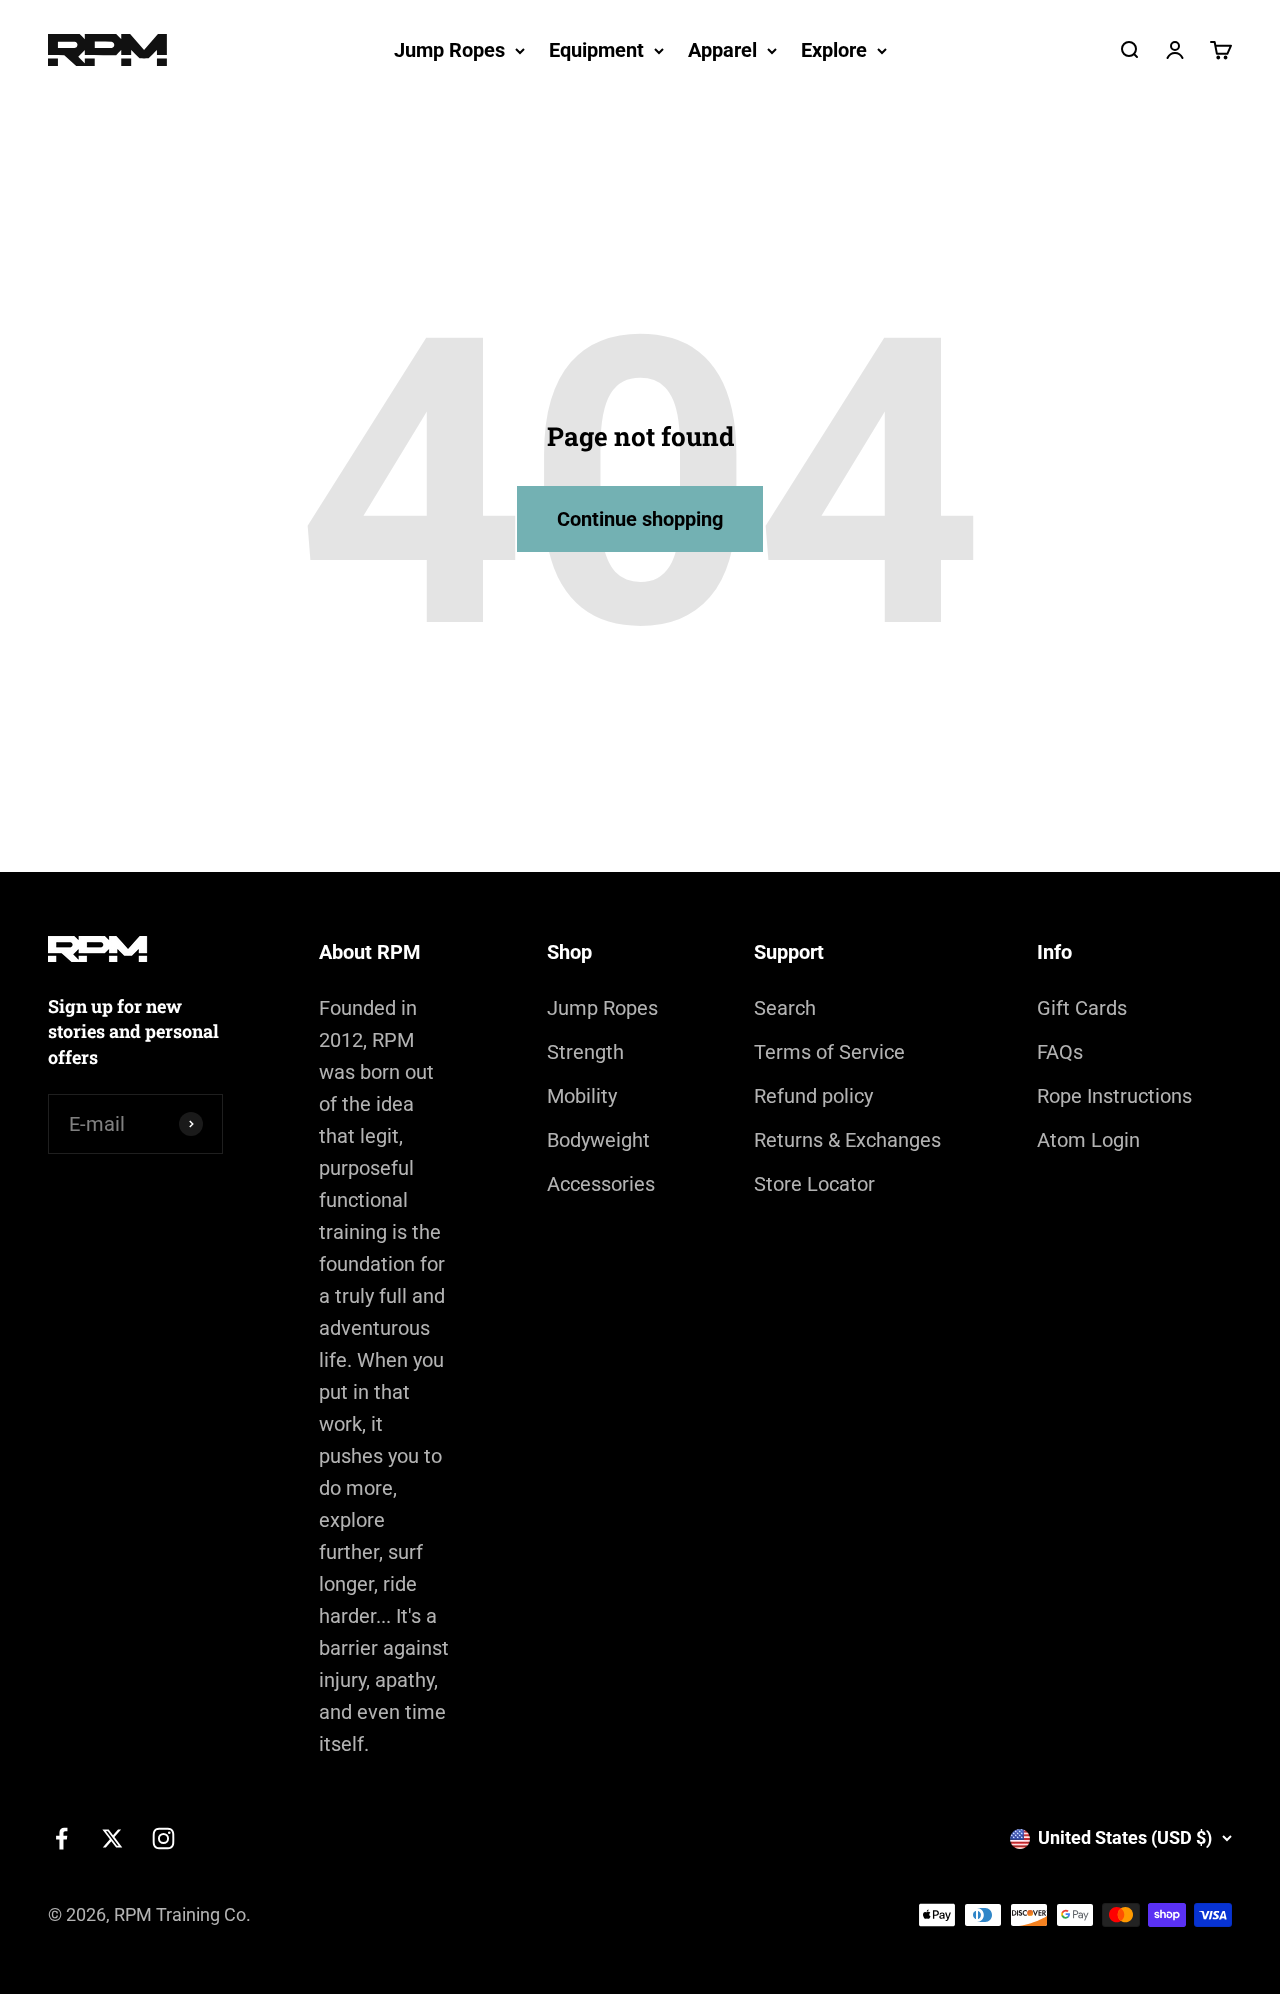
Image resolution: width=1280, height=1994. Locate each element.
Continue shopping (640, 519)
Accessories (601, 1184)
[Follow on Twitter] (112, 1838)
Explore (834, 50)
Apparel (722, 50)
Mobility (582, 1096)
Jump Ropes (449, 50)
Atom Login (1088, 1140)
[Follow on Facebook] (61, 1838)
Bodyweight (598, 1140)
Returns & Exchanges (847, 1140)
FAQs (1060, 1052)
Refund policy (813, 1096)
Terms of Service (829, 1052)
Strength (585, 1052)
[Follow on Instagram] (163, 1838)
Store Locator (814, 1184)
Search (785, 1008)
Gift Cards (1082, 1008)
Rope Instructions (1114, 1096)
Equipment (596, 50)
